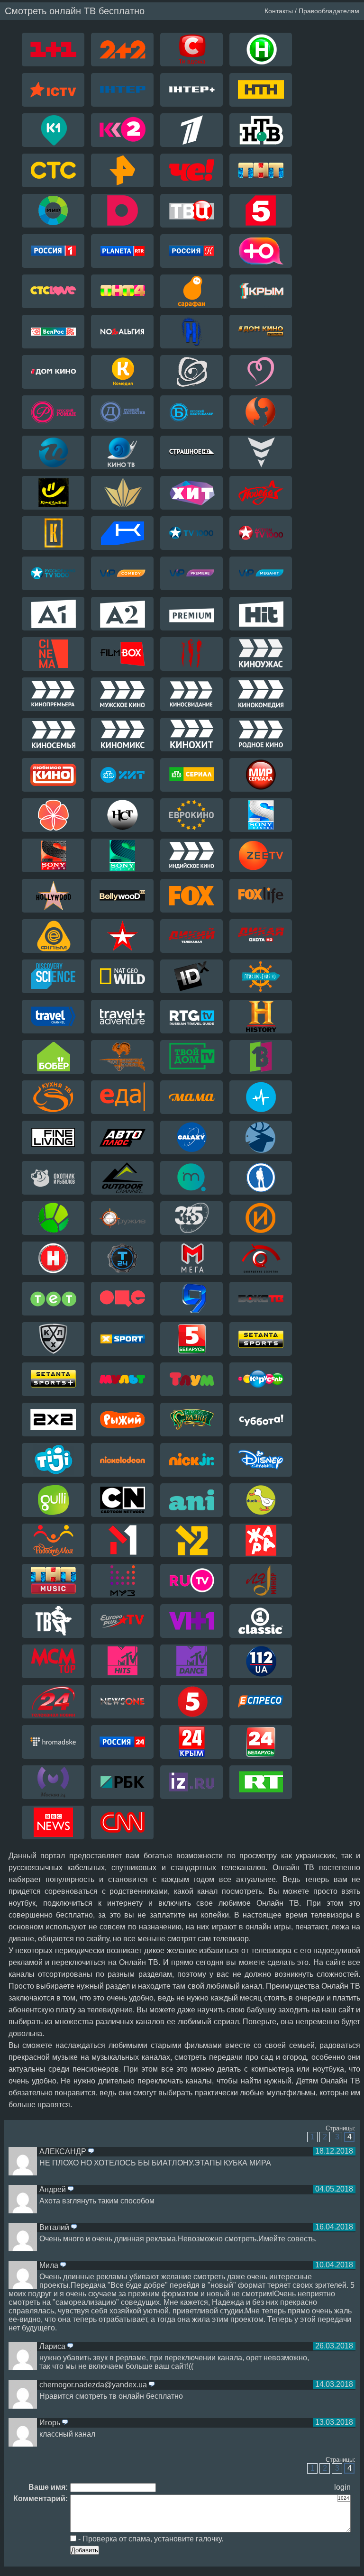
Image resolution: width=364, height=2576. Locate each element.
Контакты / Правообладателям (312, 11)
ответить (91, 2152)
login (342, 2487)
